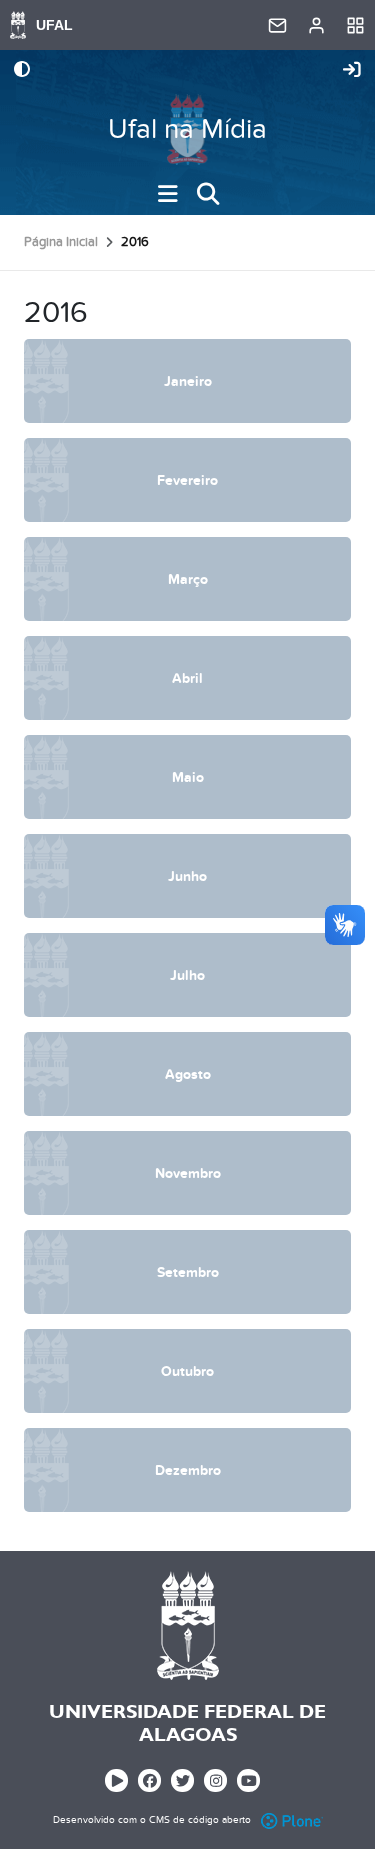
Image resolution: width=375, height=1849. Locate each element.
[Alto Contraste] (22, 71)
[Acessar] (352, 71)
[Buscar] (208, 194)
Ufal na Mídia (187, 129)
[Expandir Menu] (168, 194)
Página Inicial (61, 242)
